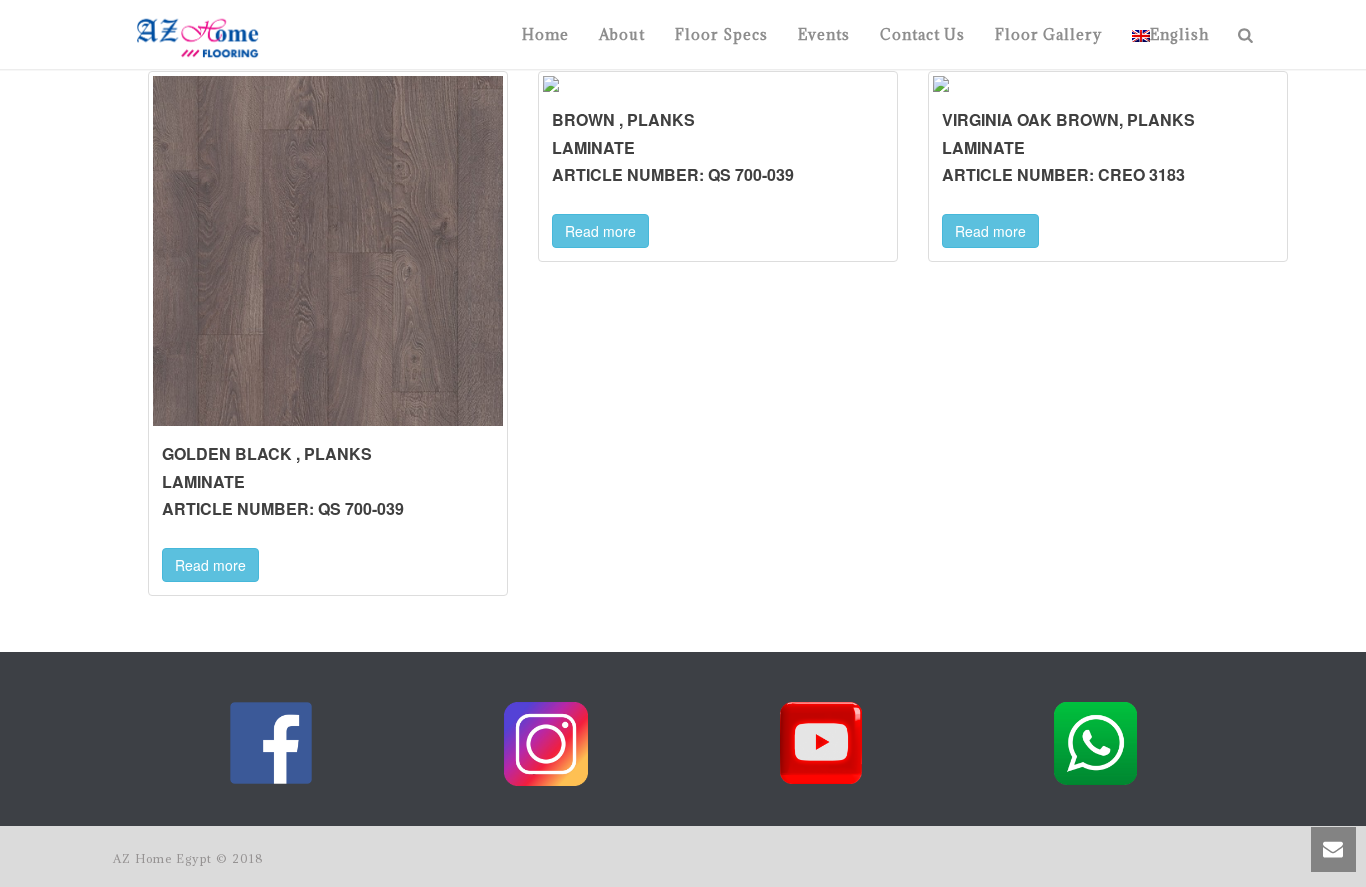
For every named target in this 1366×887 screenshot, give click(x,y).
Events (824, 34)
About (622, 34)
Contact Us (922, 34)
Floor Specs (721, 34)
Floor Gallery (1048, 34)
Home (545, 34)
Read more (210, 565)
